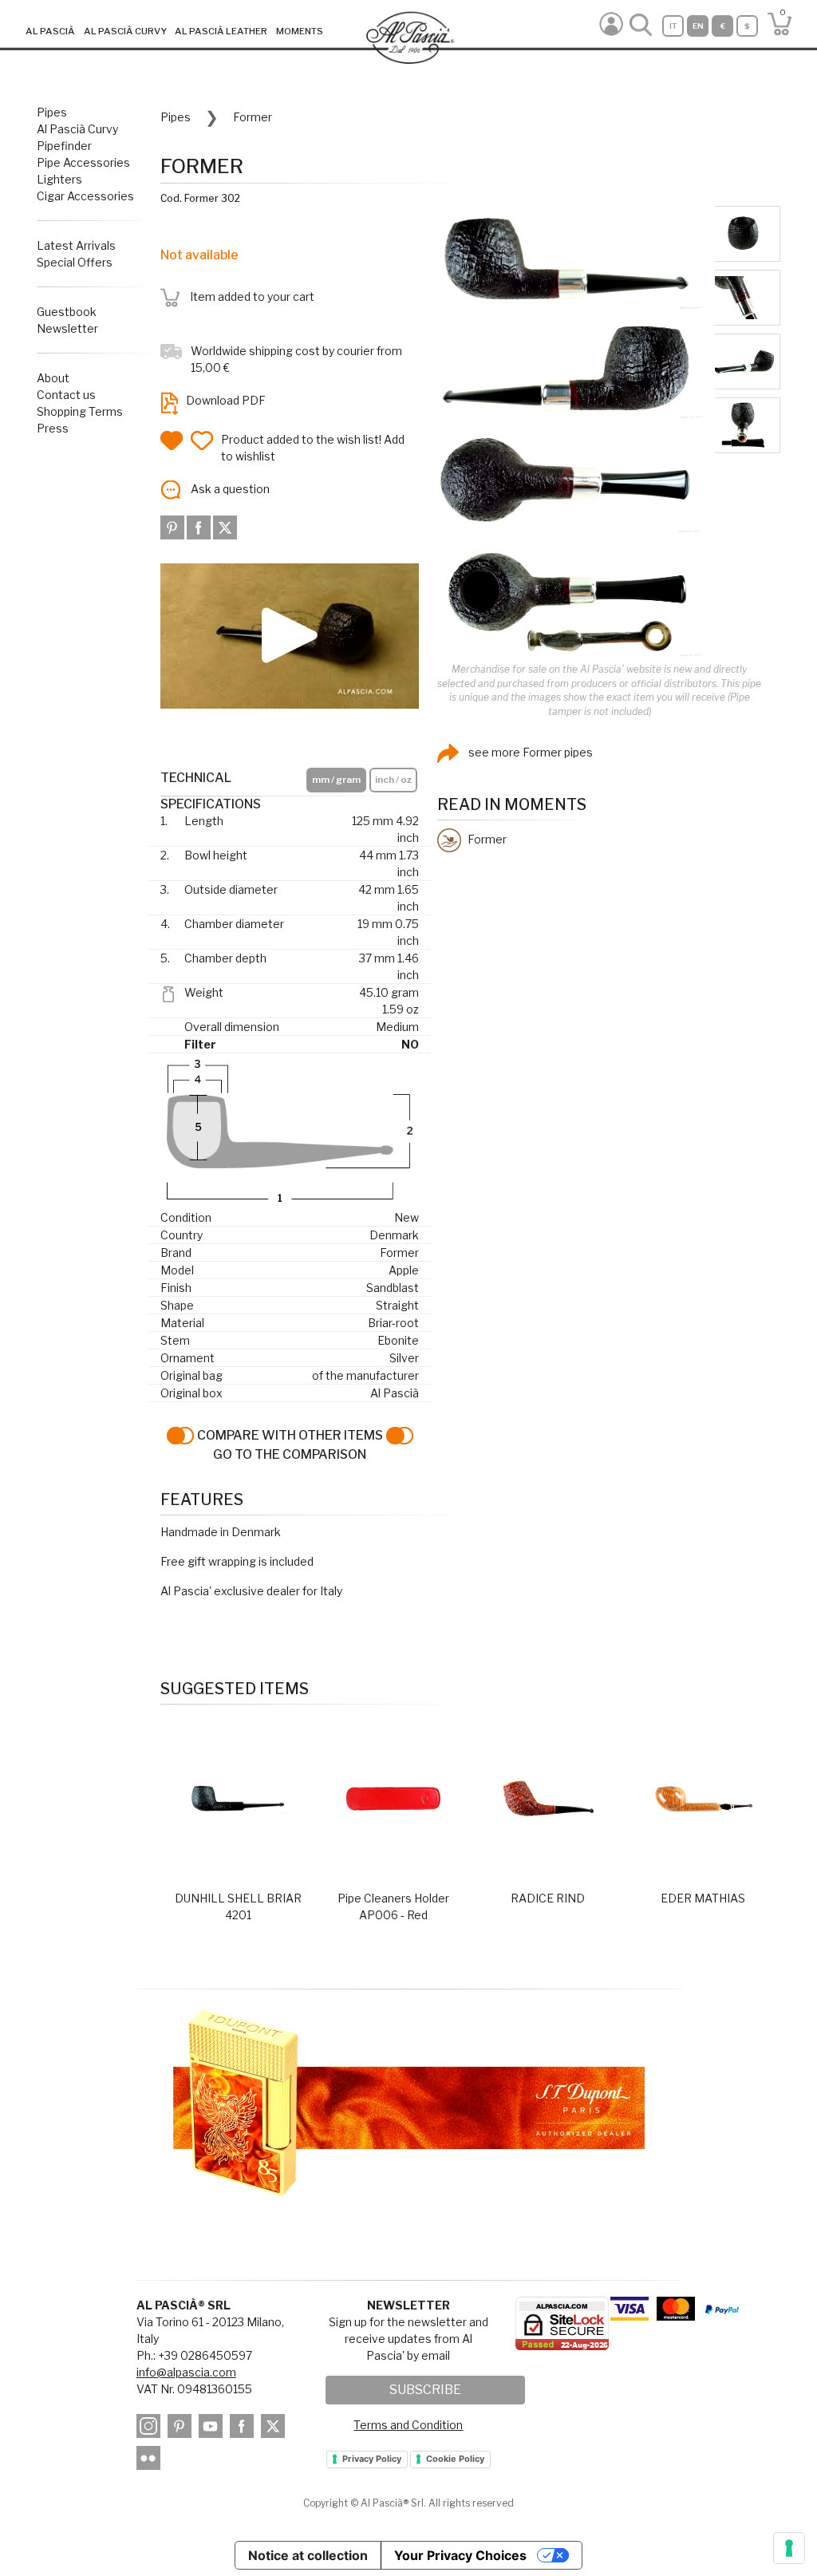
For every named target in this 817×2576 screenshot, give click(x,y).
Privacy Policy (372, 2459)
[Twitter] (225, 526)
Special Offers (75, 262)
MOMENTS (300, 31)
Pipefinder (64, 146)
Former (253, 117)
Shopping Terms (80, 411)
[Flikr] (151, 2460)
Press (53, 428)
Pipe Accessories (83, 162)
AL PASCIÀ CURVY (125, 31)
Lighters (59, 179)
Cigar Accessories (85, 196)
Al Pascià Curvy (77, 129)
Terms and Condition (408, 2425)
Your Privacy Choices (460, 2555)
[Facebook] (200, 526)
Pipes (52, 112)
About (53, 378)
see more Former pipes (529, 752)
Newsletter (67, 328)
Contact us (66, 395)
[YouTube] (213, 2428)
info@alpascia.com (186, 2372)
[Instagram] (151, 2428)
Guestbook (67, 312)
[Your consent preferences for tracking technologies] (789, 2548)
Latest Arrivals (76, 245)
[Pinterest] (174, 526)
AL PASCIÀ (50, 31)
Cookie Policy (455, 2459)
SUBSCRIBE (425, 2390)
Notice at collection (308, 2555)
